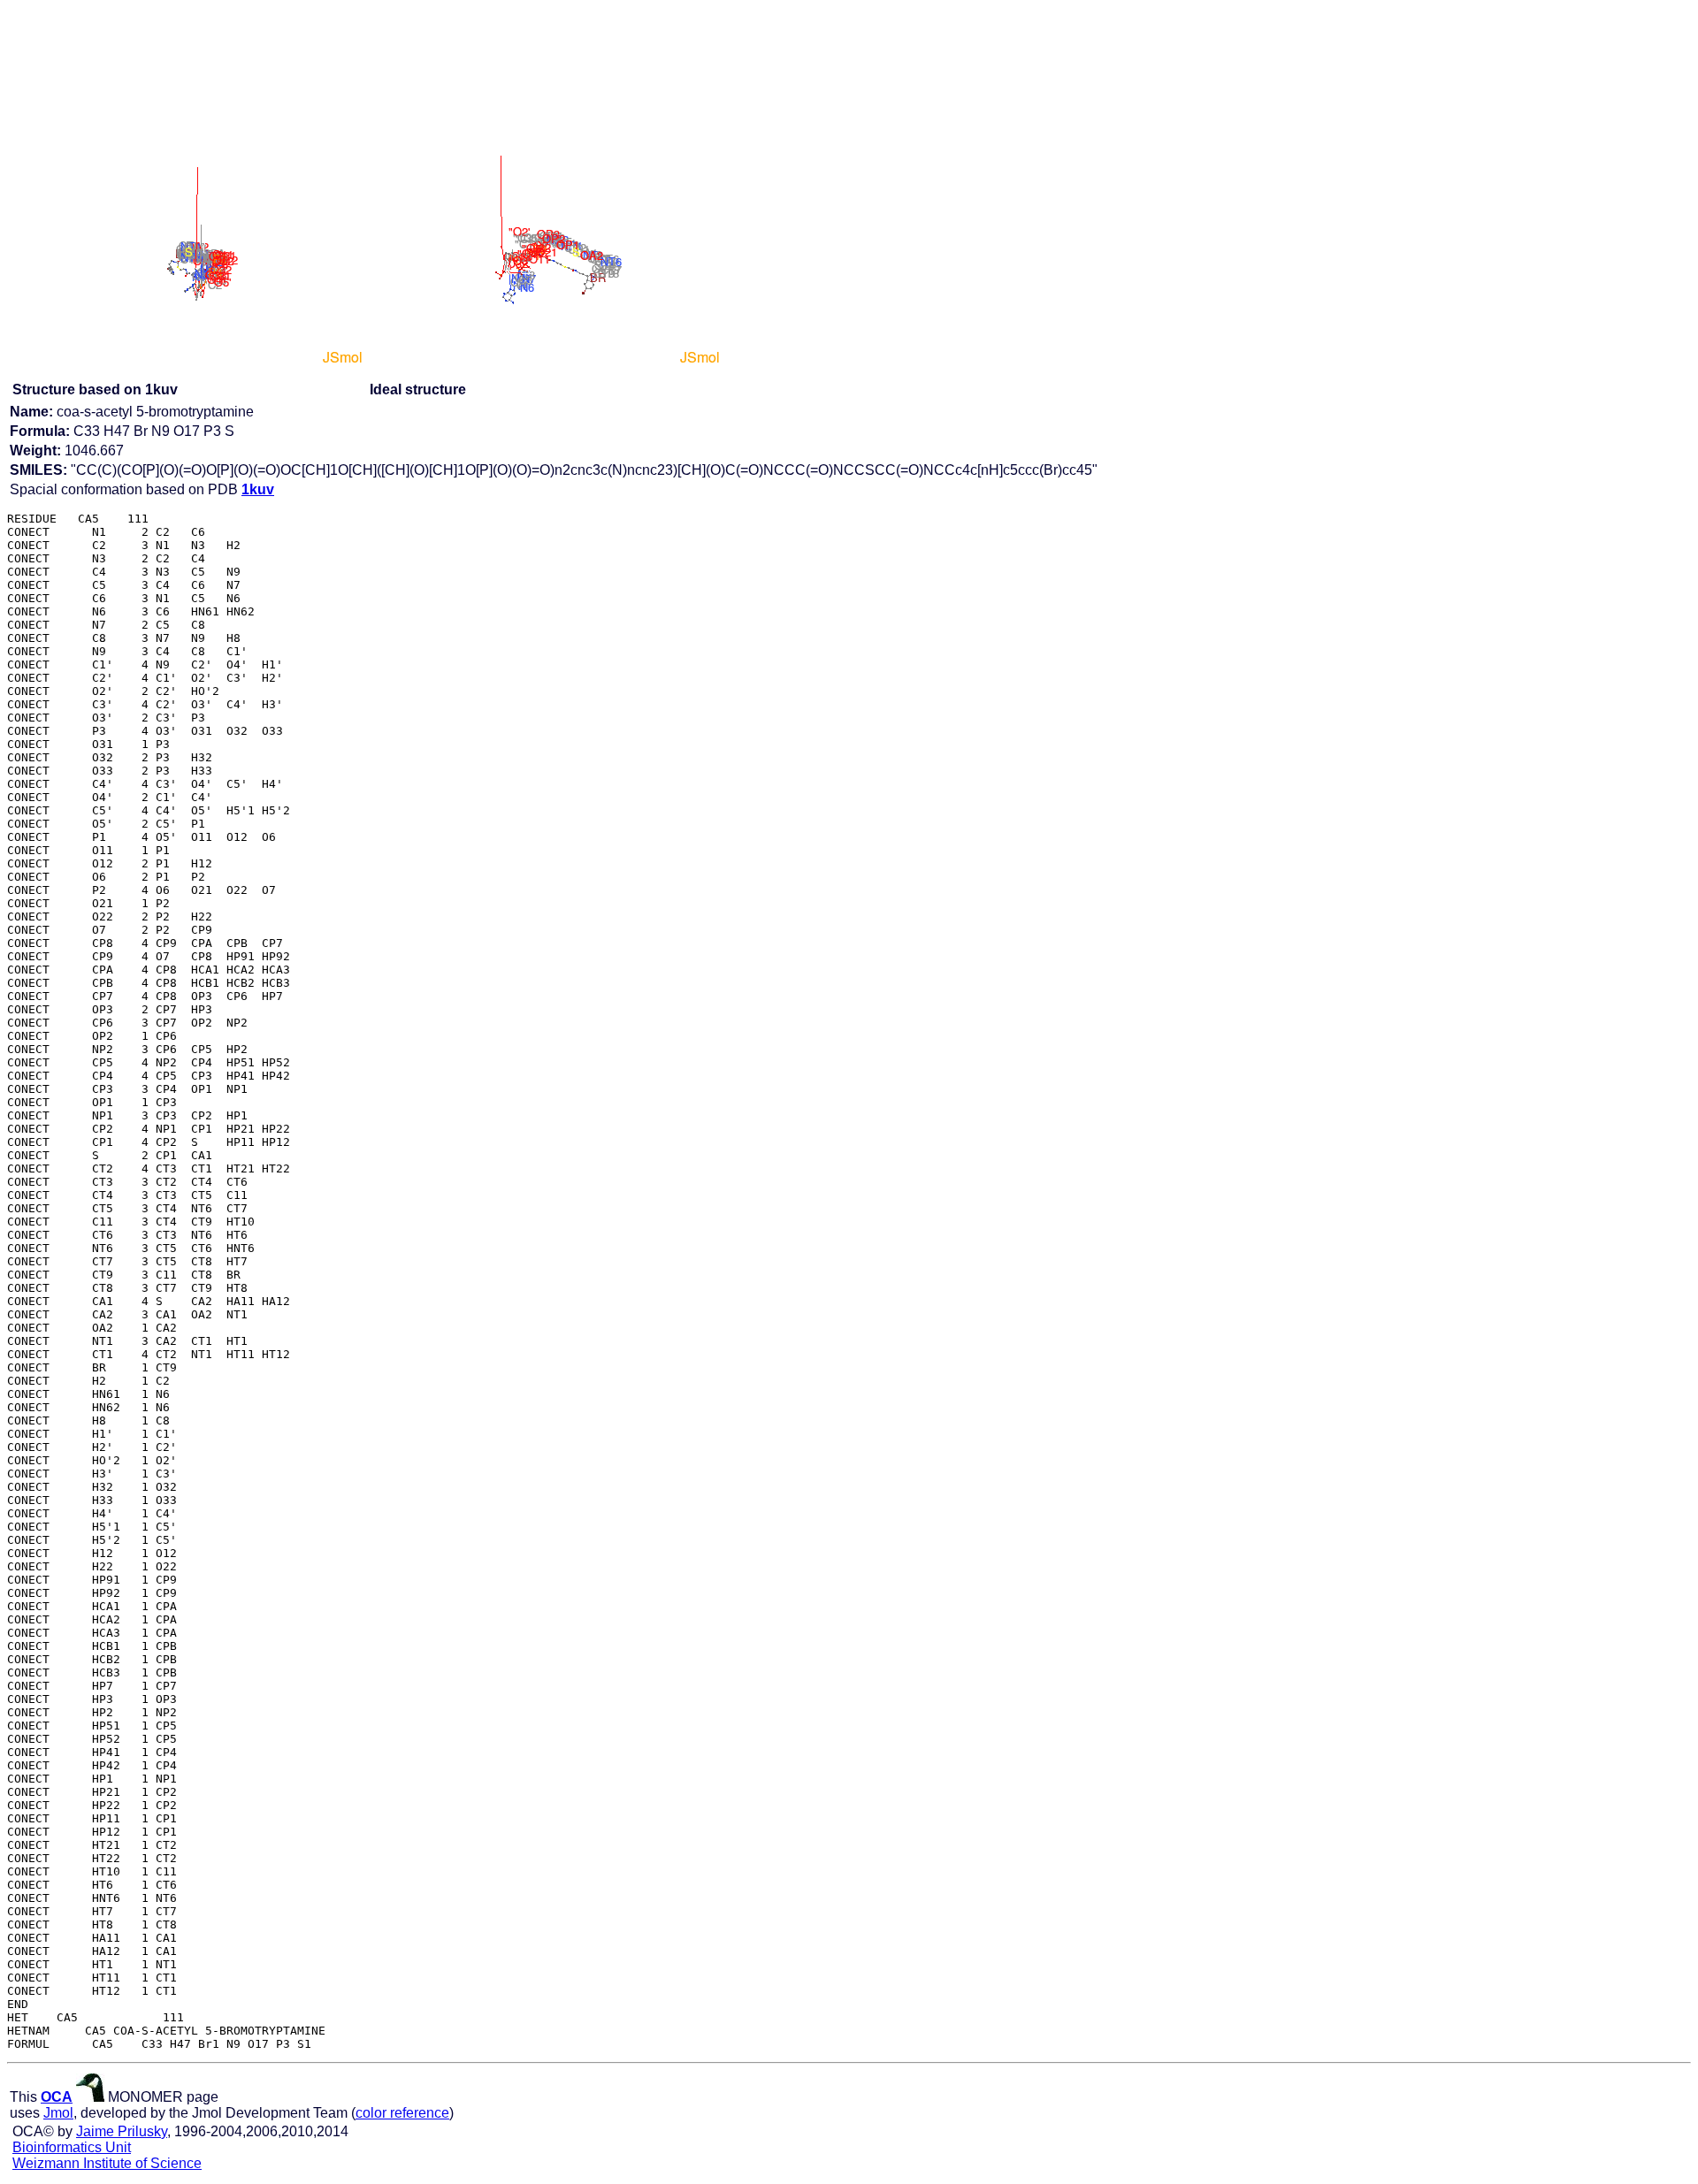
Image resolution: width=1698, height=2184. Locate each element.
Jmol (58, 2113)
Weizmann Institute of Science (107, 2163)
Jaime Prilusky (122, 2131)
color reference (402, 2113)
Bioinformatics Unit (72, 2147)
